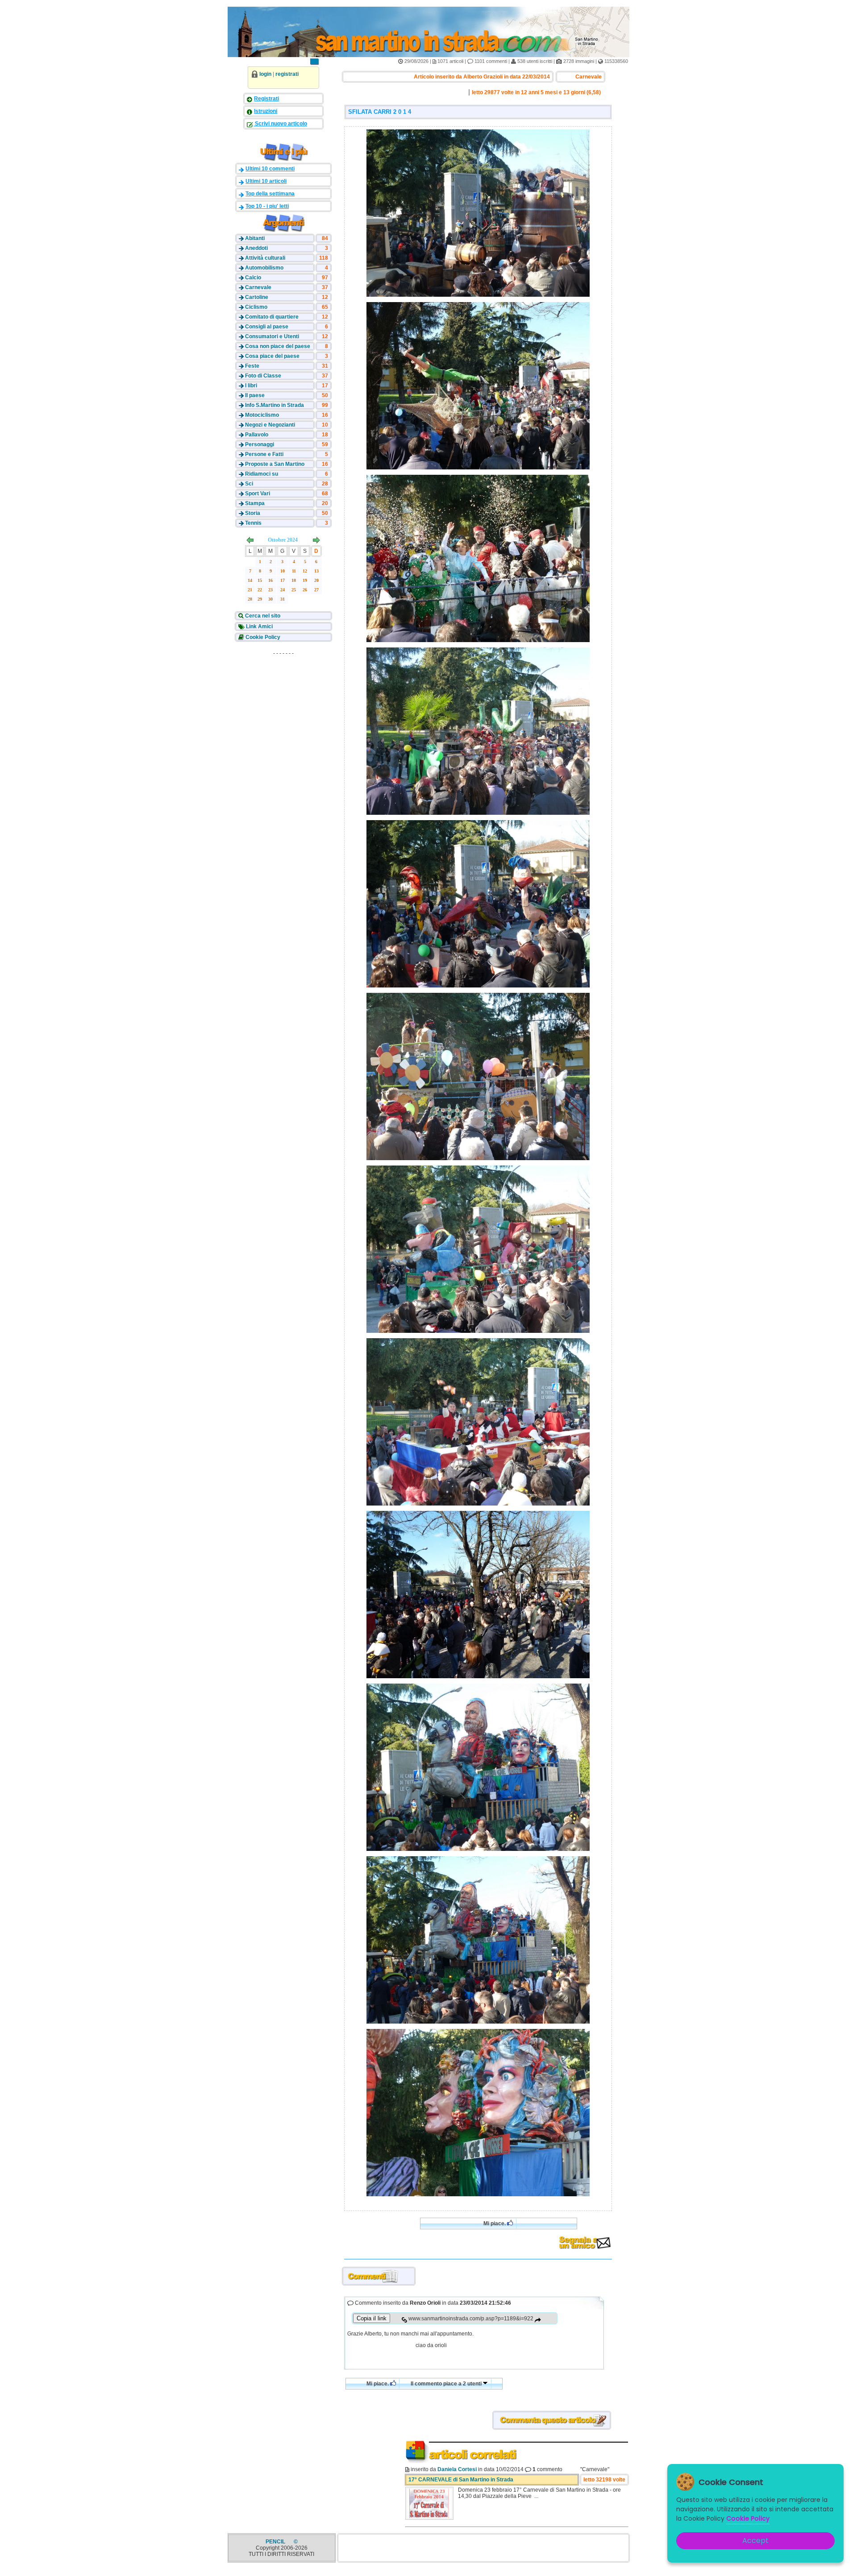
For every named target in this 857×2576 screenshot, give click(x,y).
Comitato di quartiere (272, 317)
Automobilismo (264, 268)
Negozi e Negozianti (270, 425)
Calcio (253, 278)
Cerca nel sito (262, 616)
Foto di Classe (263, 376)
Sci (249, 484)
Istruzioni (266, 111)
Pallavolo (257, 435)
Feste (252, 366)
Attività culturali (265, 258)
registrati (287, 74)
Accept (755, 2541)
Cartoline (257, 297)
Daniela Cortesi (457, 2469)
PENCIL (276, 2542)
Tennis (253, 523)
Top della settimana (270, 194)
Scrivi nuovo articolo (280, 124)
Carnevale (258, 287)
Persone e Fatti (264, 454)
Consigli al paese (267, 327)
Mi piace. (495, 2223)
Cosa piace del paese (272, 356)
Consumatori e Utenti (272, 336)
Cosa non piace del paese (278, 346)
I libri (251, 386)
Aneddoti (256, 248)
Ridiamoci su (262, 474)
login (265, 74)
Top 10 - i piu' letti (267, 206)
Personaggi (260, 444)
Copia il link (372, 2318)
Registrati (266, 99)
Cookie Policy (262, 637)
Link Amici (259, 626)
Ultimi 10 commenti (270, 169)
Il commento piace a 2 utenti (447, 2384)
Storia (253, 513)
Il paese (255, 395)
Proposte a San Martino (275, 464)
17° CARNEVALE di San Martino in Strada (461, 2480)
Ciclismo (256, 307)
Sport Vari (258, 494)
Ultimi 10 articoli (266, 181)
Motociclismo (262, 415)
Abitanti (255, 238)
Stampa (255, 503)
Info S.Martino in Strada (275, 405)
